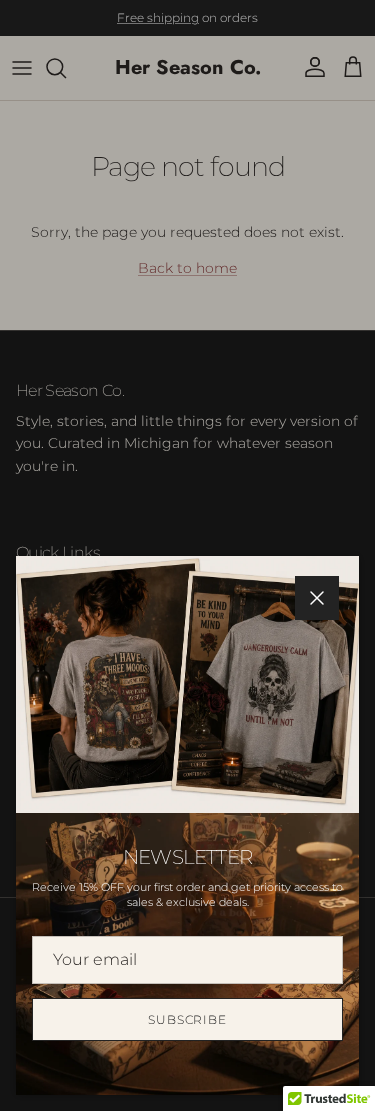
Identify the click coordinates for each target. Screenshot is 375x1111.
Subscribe (188, 1019)
